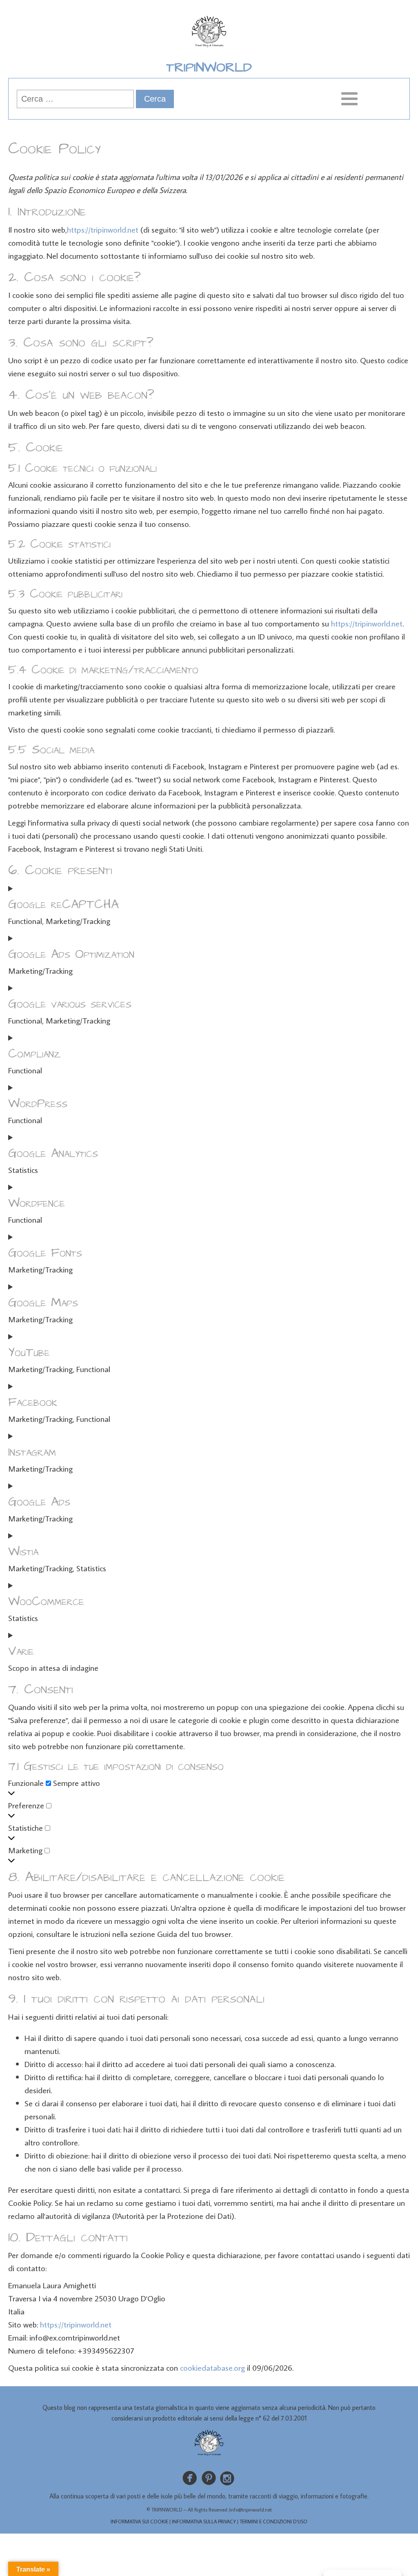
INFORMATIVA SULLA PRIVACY (204, 2522)
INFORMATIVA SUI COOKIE (139, 2522)
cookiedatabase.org (212, 2367)
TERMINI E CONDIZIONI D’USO (273, 2522)
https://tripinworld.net (103, 229)
